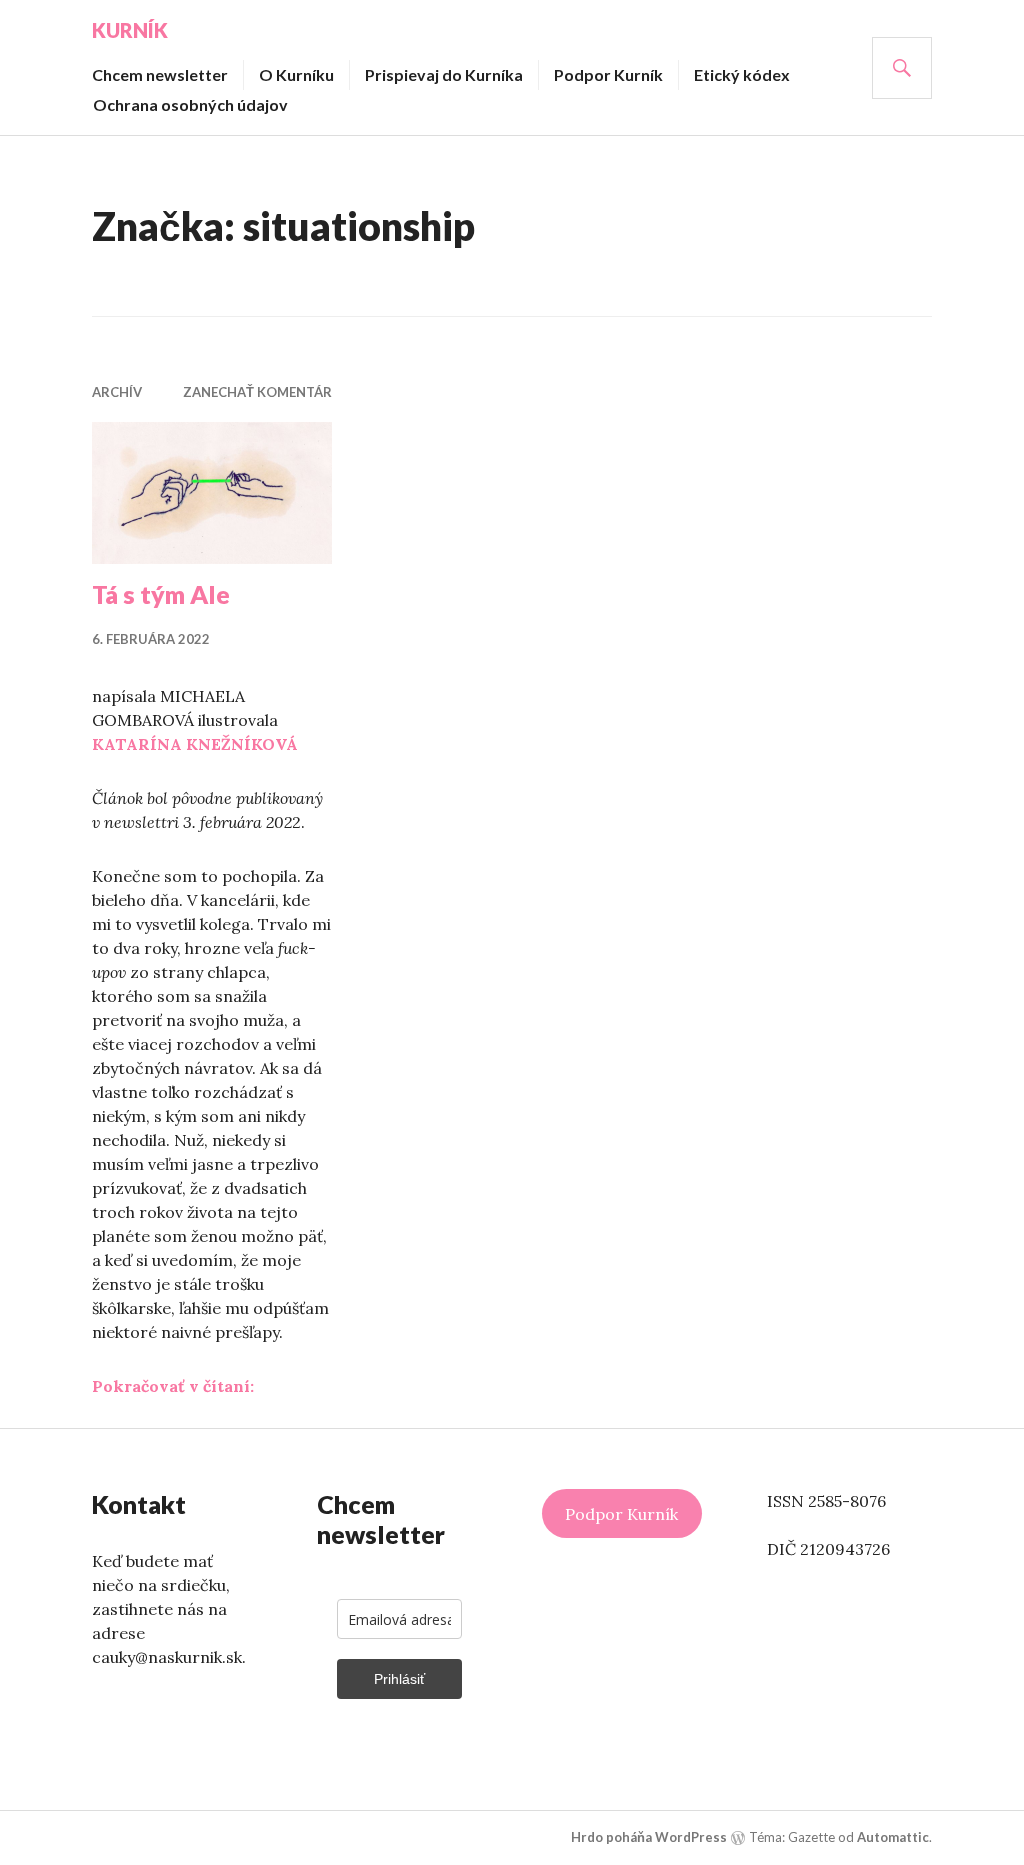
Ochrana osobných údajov (190, 104)
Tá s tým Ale (161, 594)
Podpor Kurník (608, 74)
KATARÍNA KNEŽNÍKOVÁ (195, 744)
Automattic (893, 1837)
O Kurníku (296, 74)
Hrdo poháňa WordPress (649, 1837)
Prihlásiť (399, 1679)
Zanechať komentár (257, 392)
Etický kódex (742, 74)
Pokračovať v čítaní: (173, 1386)
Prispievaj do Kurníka (444, 74)
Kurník (130, 30)
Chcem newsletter (160, 74)
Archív (117, 392)
